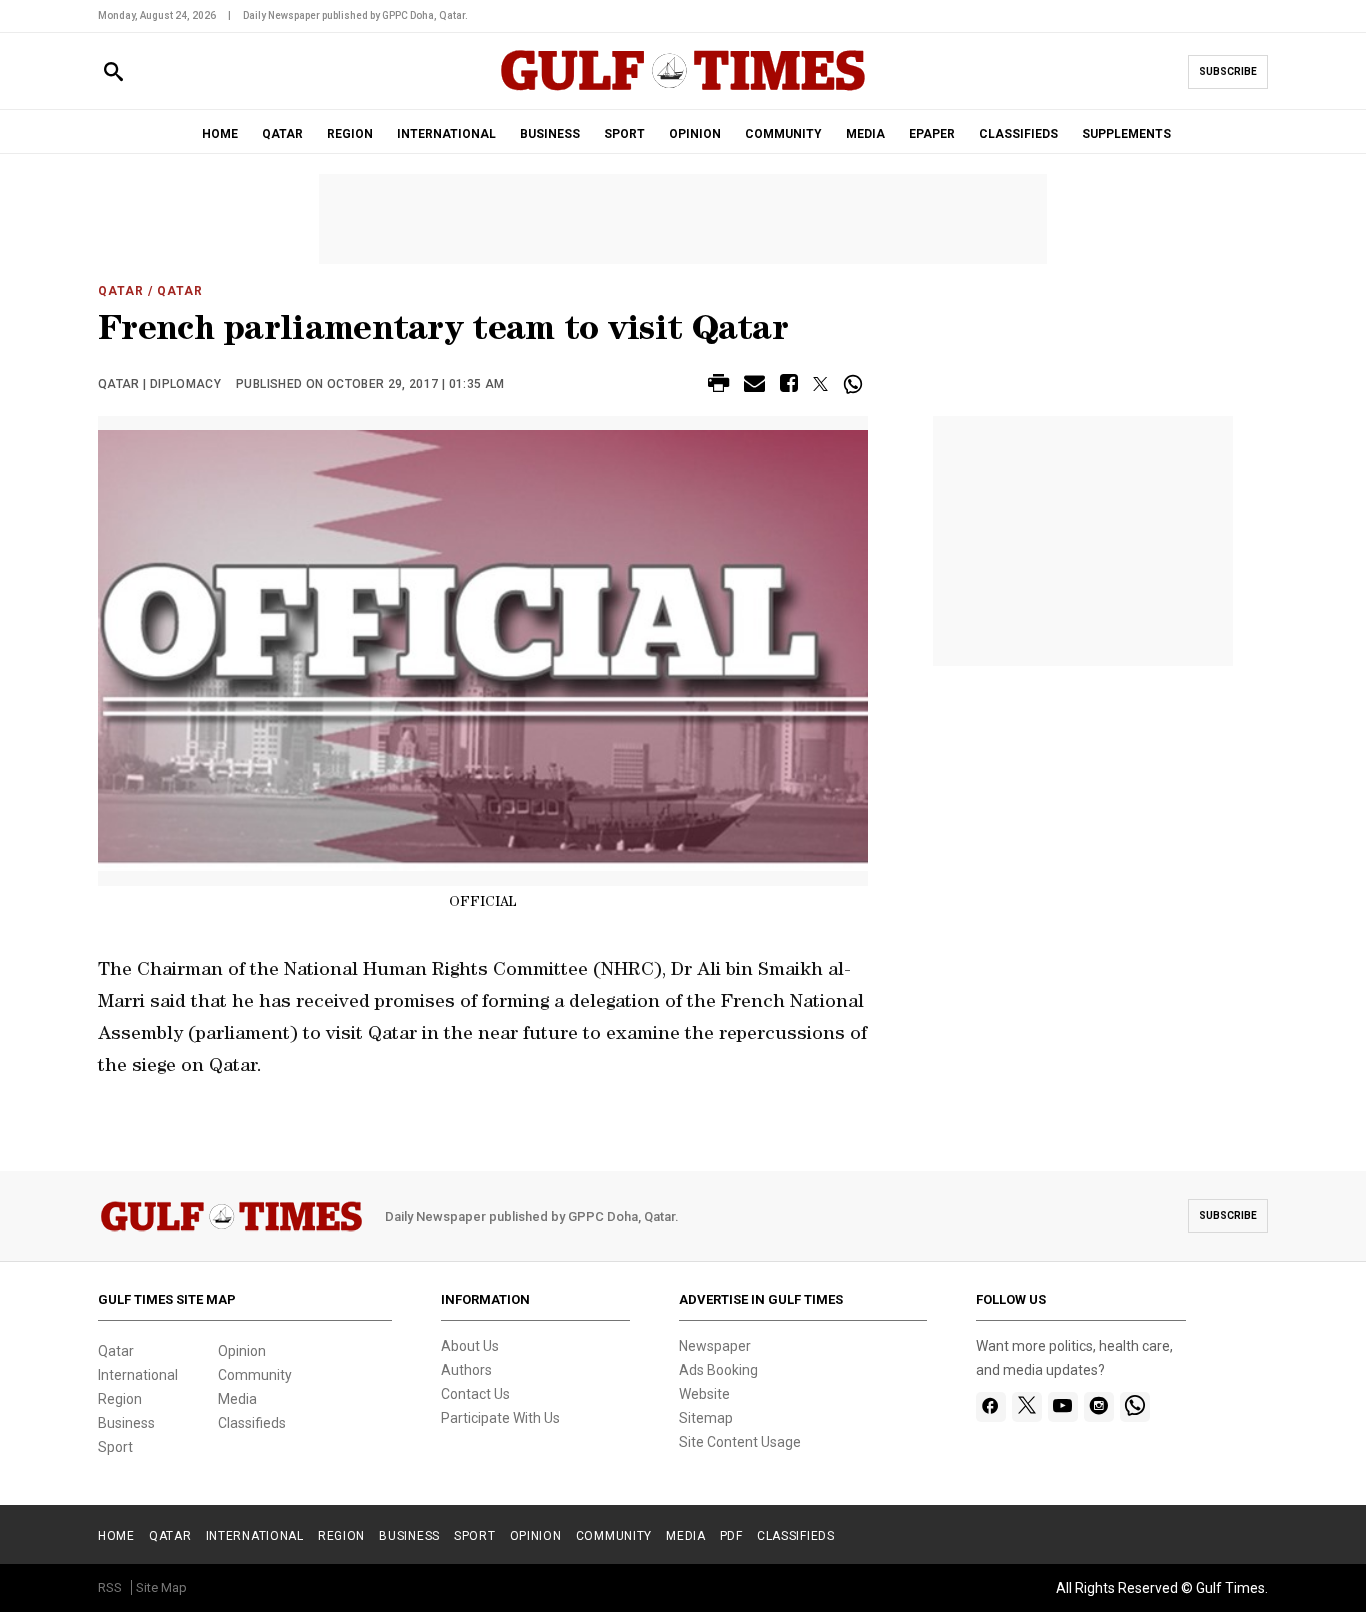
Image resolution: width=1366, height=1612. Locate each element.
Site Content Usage (740, 1442)
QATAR (282, 134)
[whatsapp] (1135, 1407)
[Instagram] (1098, 1407)
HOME (220, 134)
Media (237, 1399)
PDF (731, 1536)
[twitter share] (820, 384)
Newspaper (715, 1346)
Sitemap (706, 1418)
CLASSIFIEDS (1018, 134)
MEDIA (865, 134)
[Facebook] (990, 1407)
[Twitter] (1027, 1407)
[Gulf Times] (683, 89)
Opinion (242, 1351)
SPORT (624, 134)
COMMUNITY (783, 134)
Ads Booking (718, 1370)
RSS (110, 1587)
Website (704, 1394)
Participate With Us (500, 1418)
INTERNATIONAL (446, 134)
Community (255, 1375)
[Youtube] (1062, 1407)
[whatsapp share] (855, 384)
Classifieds (252, 1423)
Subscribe (1228, 71)
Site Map (161, 1587)
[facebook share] (789, 386)
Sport (115, 1447)
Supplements (1126, 134)
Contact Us (475, 1394)
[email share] (754, 386)
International (138, 1375)
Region (120, 1399)
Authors (466, 1370)
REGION (350, 134)
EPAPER (932, 134)
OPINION (695, 134)
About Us (470, 1346)
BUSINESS (550, 134)
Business (126, 1423)
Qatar (121, 291)
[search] (113, 72)
